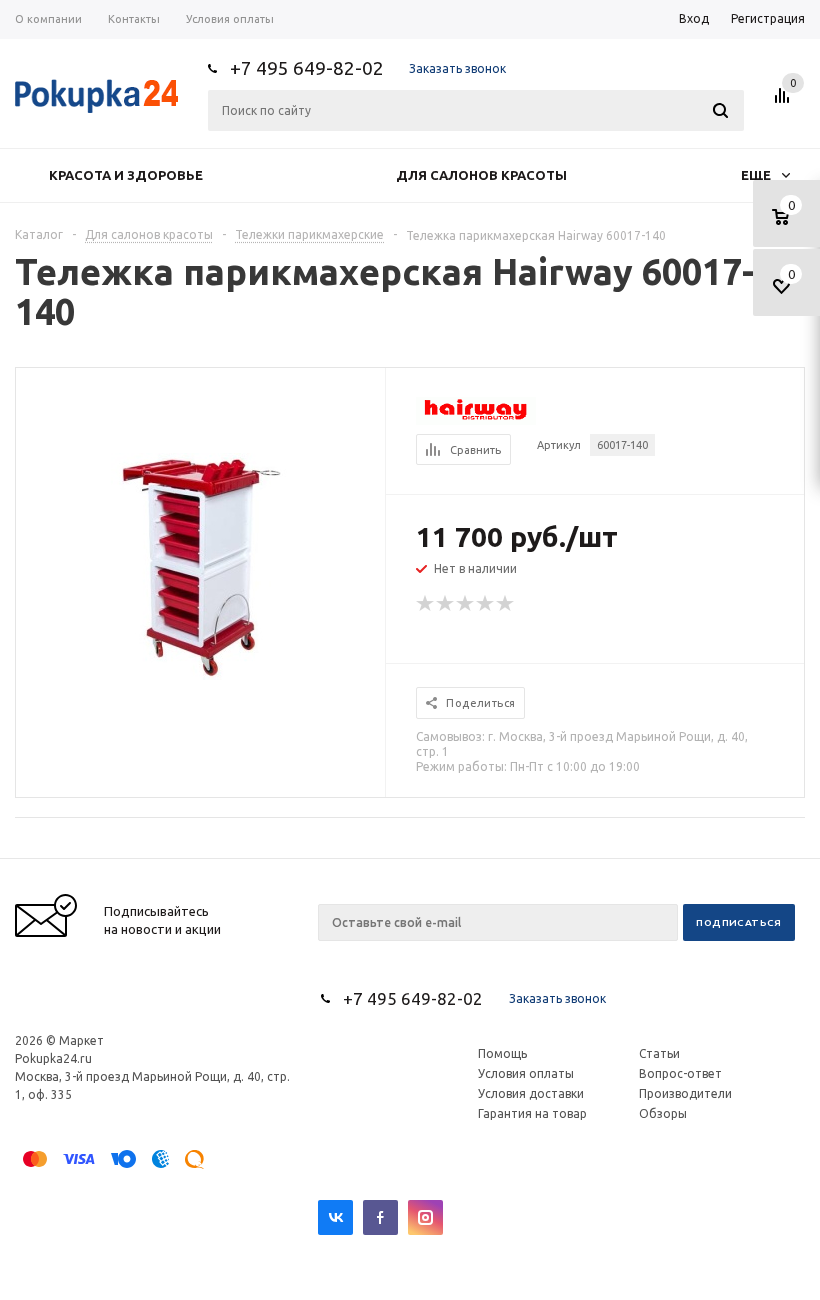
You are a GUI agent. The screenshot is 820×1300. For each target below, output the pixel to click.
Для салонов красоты (481, 175)
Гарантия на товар (532, 1113)
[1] (426, 604)
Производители (685, 1093)
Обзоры (663, 1113)
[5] (506, 604)
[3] (466, 604)
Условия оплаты (526, 1073)
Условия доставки (531, 1093)
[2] (446, 604)
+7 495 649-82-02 (307, 68)
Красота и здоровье (126, 175)
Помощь (502, 1053)
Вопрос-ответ (680, 1073)
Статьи (659, 1053)
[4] (486, 604)
